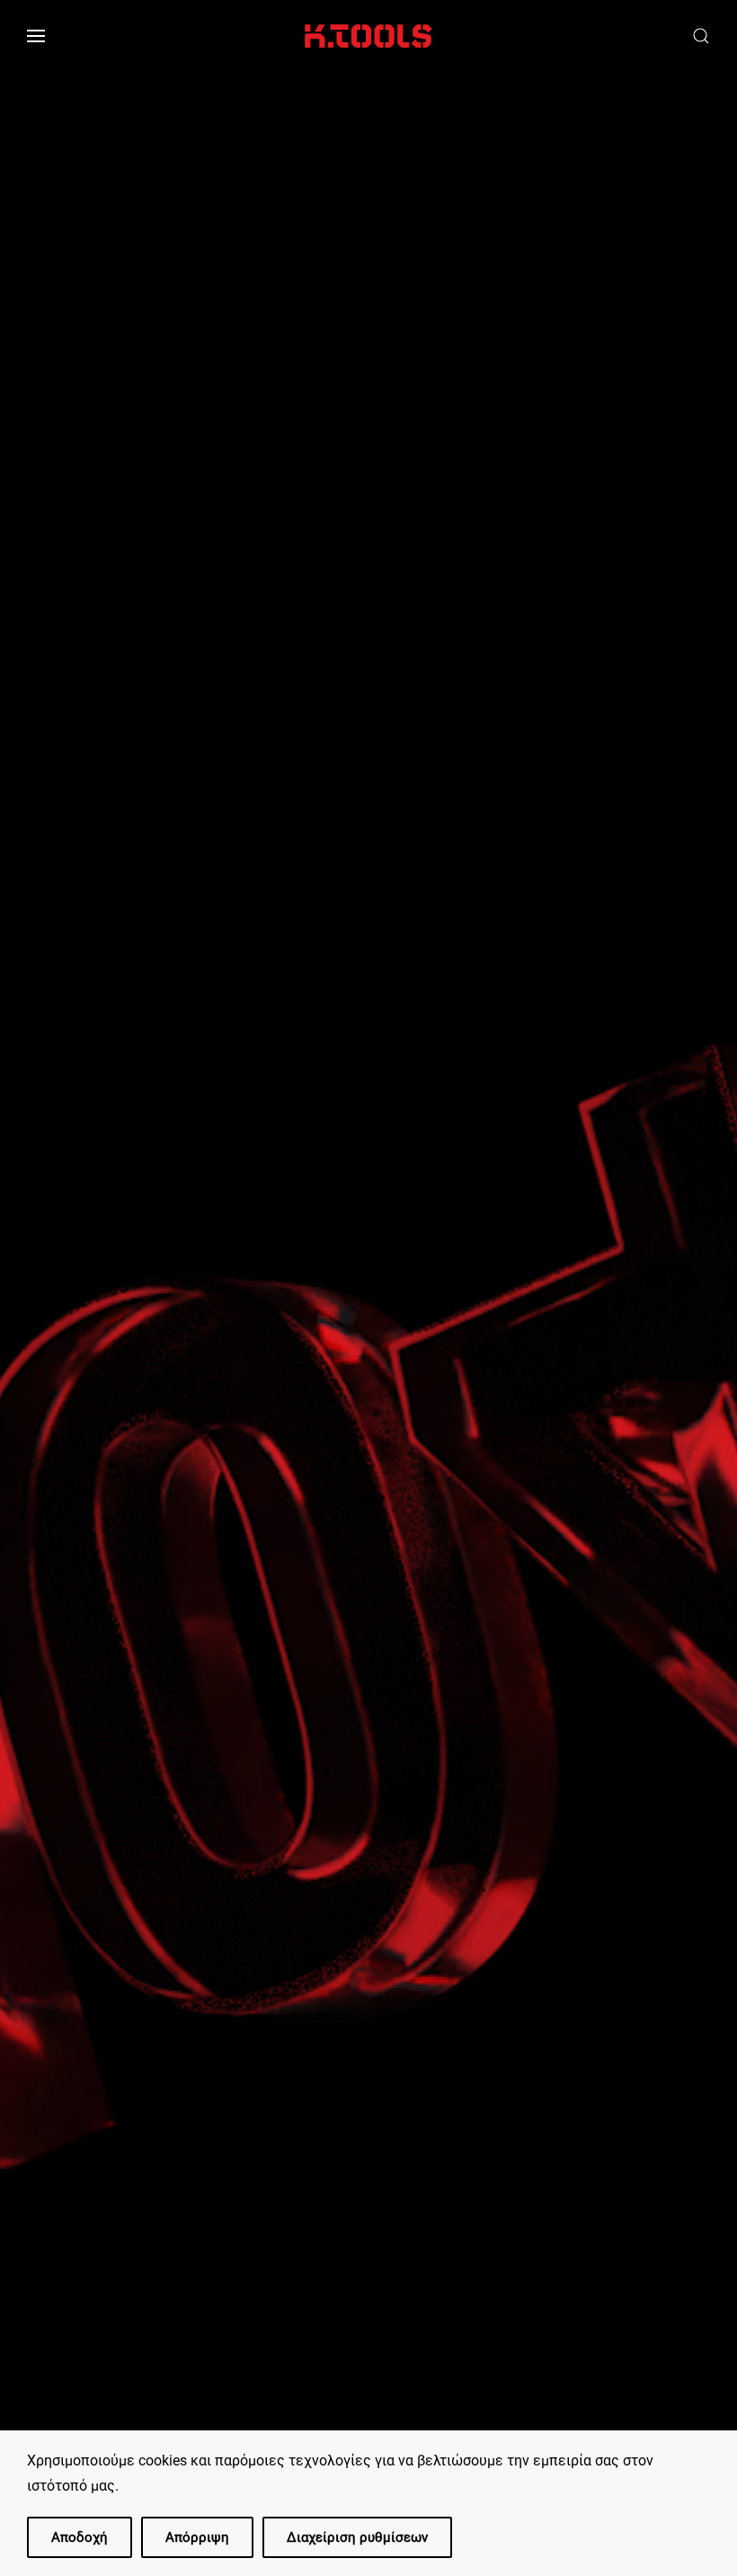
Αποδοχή (80, 2537)
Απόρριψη (197, 2537)
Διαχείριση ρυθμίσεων (357, 2537)
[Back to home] (368, 36)
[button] (36, 36)
